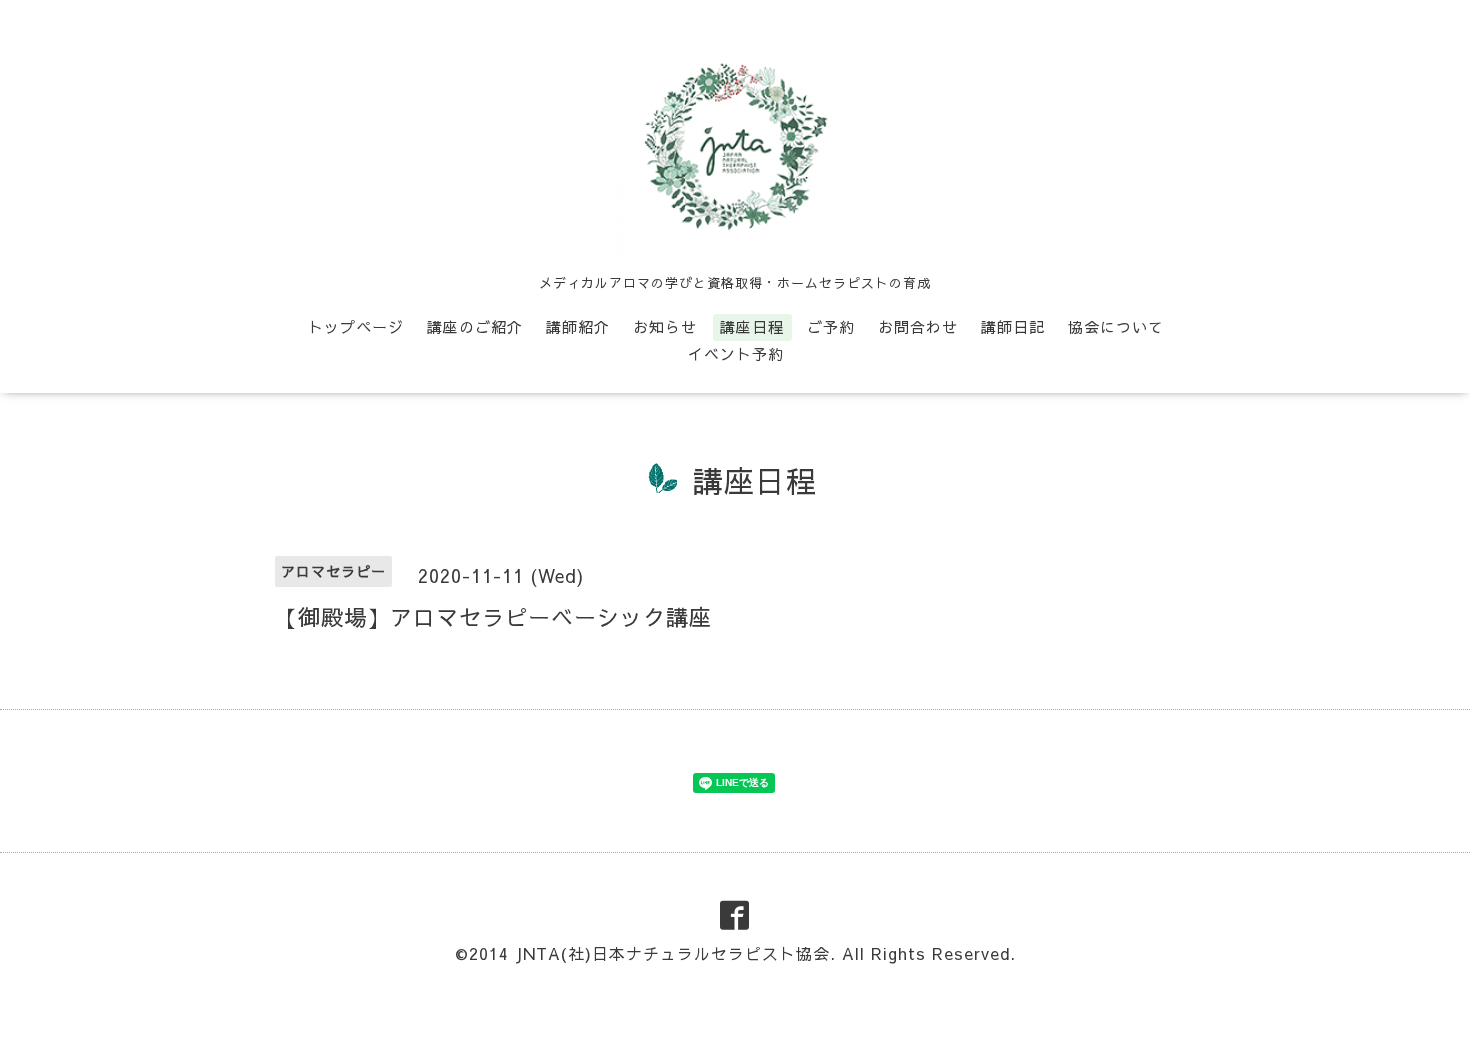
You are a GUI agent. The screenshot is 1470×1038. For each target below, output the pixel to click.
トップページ (356, 326)
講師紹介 (578, 326)
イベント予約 (736, 353)
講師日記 (1013, 326)
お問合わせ (918, 326)
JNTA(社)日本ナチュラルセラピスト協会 (672, 953)
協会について (1116, 326)
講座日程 (752, 326)
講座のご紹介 (475, 326)
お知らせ (665, 326)
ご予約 (831, 326)
